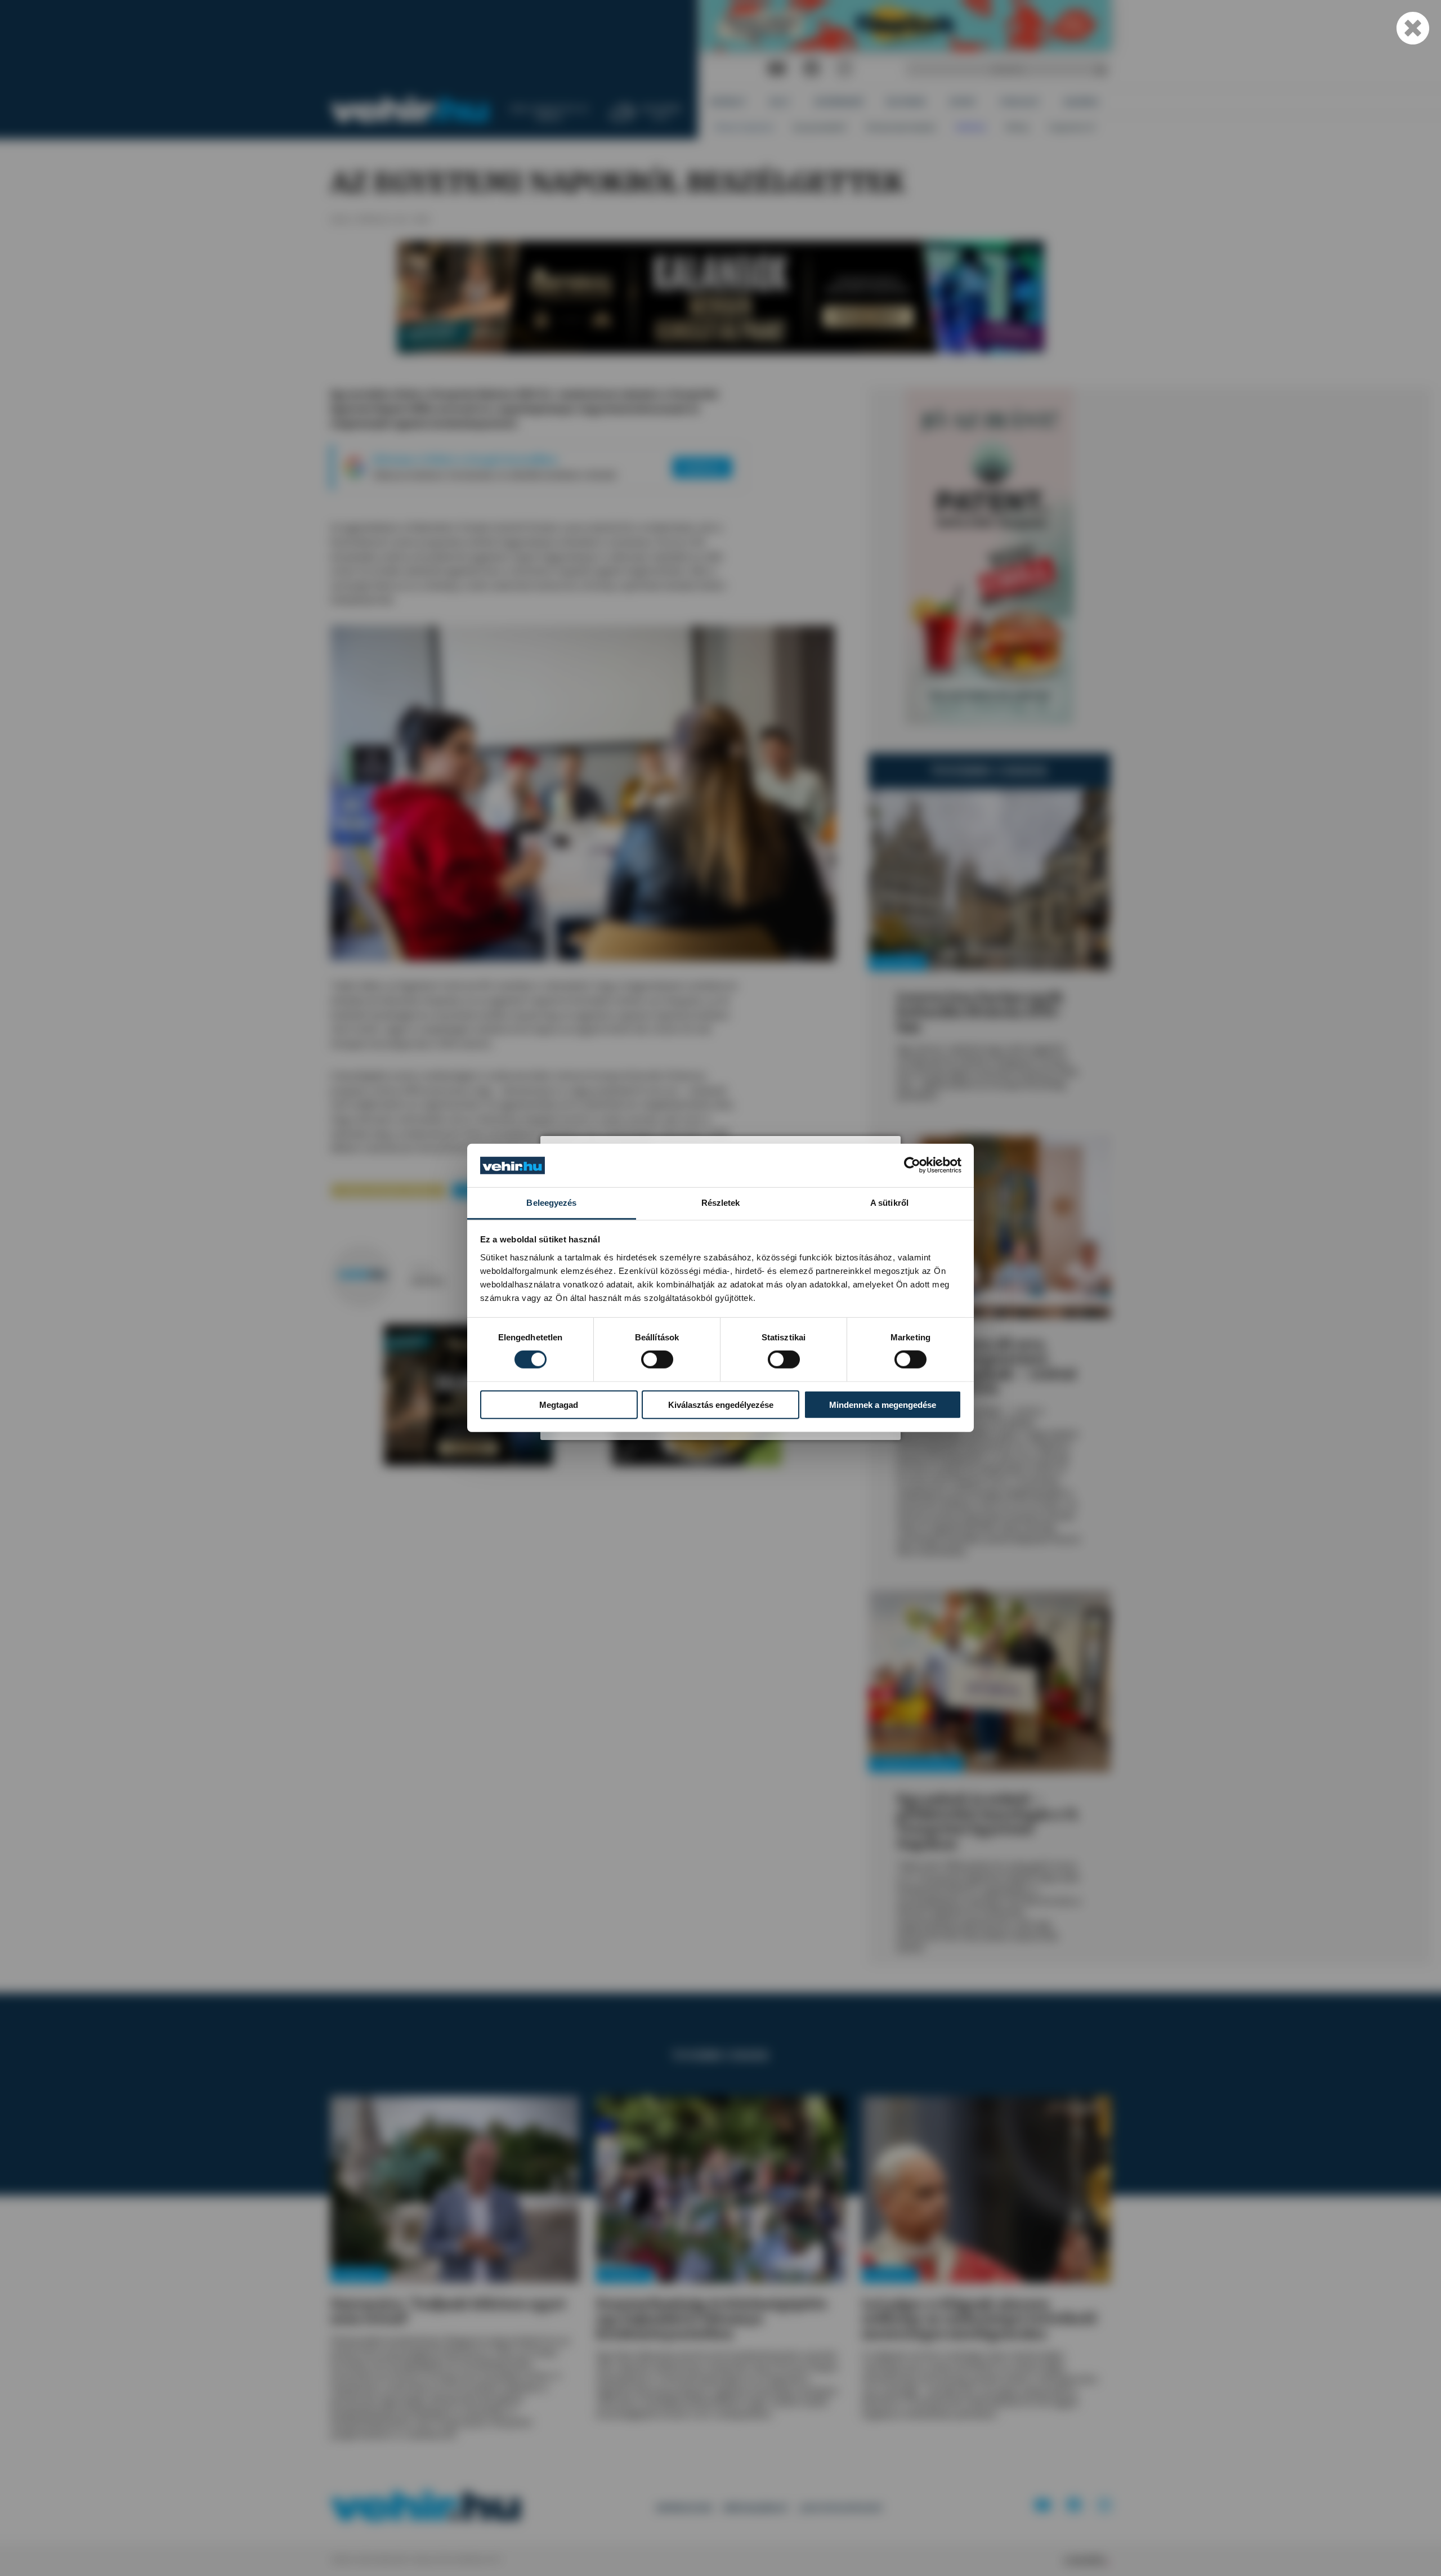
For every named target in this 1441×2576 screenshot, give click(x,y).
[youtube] (777, 69)
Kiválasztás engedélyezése (721, 1404)
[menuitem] (728, 102)
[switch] (657, 1359)
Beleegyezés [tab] (551, 1203)
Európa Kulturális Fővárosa (388, 1190)
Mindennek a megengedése (883, 1404)
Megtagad (559, 1404)
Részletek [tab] (721, 1203)
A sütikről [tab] (889, 1203)
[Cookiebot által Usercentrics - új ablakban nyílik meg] (912, 1165)
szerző (421, 1268)
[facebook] (812, 69)
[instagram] (844, 69)
